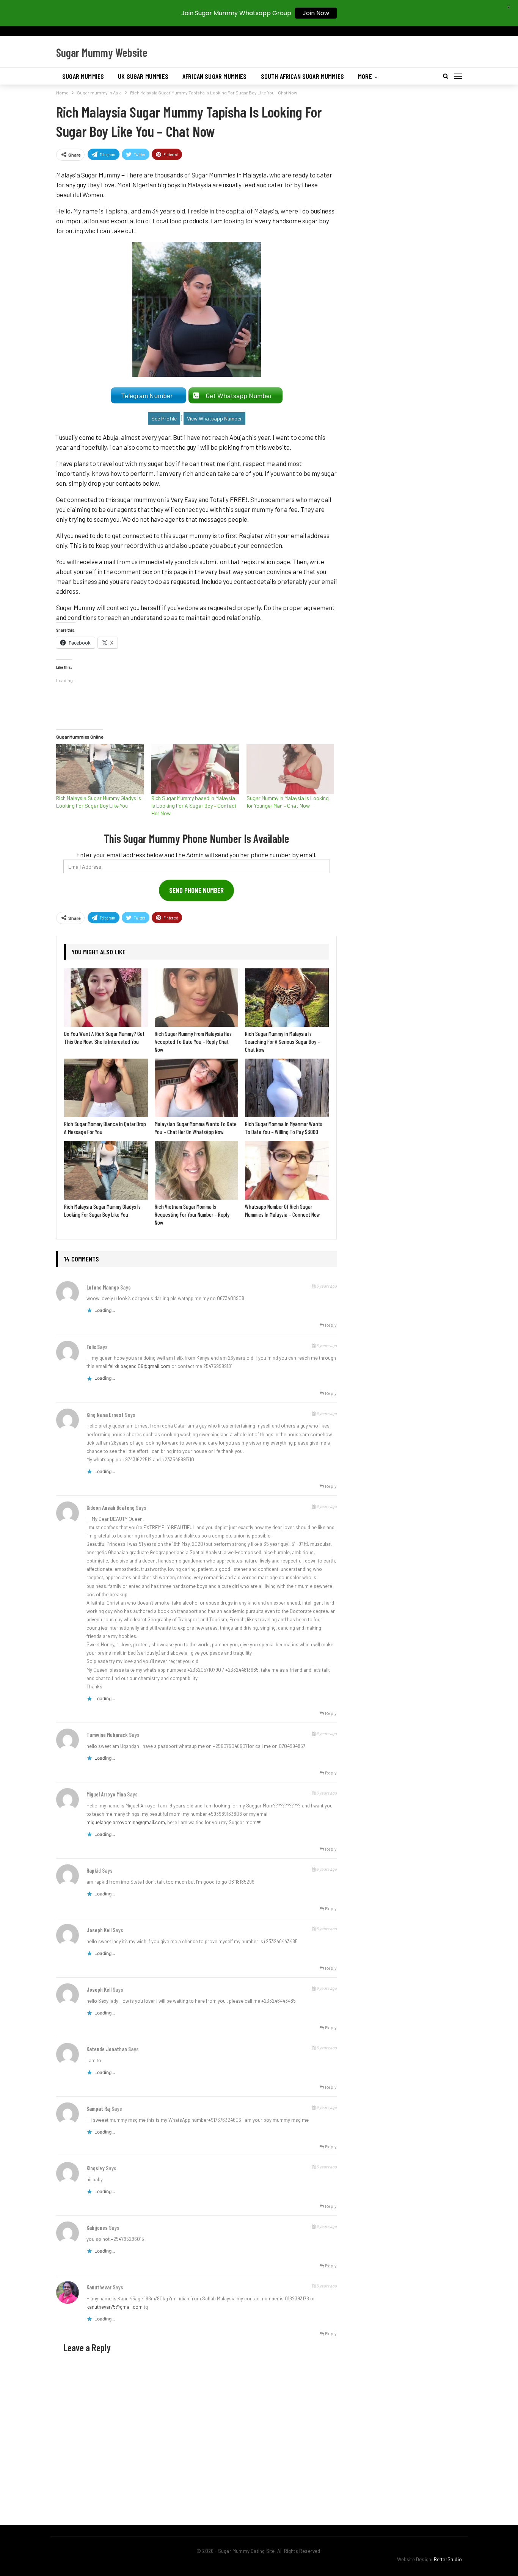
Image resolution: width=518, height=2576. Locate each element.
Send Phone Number (196, 890)
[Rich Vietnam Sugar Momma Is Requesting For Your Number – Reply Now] (197, 1170)
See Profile (164, 418)
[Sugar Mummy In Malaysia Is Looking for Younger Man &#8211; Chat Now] (290, 769)
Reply (330, 1325)
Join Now (316, 13)
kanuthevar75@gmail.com (115, 2307)
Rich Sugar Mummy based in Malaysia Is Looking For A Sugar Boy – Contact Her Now (194, 806)
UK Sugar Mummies (143, 76)
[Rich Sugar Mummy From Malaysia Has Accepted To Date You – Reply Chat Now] (197, 998)
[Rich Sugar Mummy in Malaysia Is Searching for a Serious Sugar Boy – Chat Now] (287, 998)
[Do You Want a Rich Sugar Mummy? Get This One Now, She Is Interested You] (106, 998)
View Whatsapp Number (214, 418)
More (365, 76)
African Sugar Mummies (215, 76)
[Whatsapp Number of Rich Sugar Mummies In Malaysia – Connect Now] (287, 1170)
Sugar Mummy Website (102, 52)
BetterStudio (448, 2559)
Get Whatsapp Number (240, 395)
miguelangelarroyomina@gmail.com (126, 1822)
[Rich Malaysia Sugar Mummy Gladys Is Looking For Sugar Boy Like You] (100, 769)
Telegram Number (148, 395)
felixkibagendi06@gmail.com (139, 1366)
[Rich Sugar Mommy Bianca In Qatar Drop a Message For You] (106, 1088)
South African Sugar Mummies (303, 76)
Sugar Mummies (83, 76)
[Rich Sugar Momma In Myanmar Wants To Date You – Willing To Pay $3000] (287, 1088)
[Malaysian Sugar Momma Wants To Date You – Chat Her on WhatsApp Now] (197, 1088)
